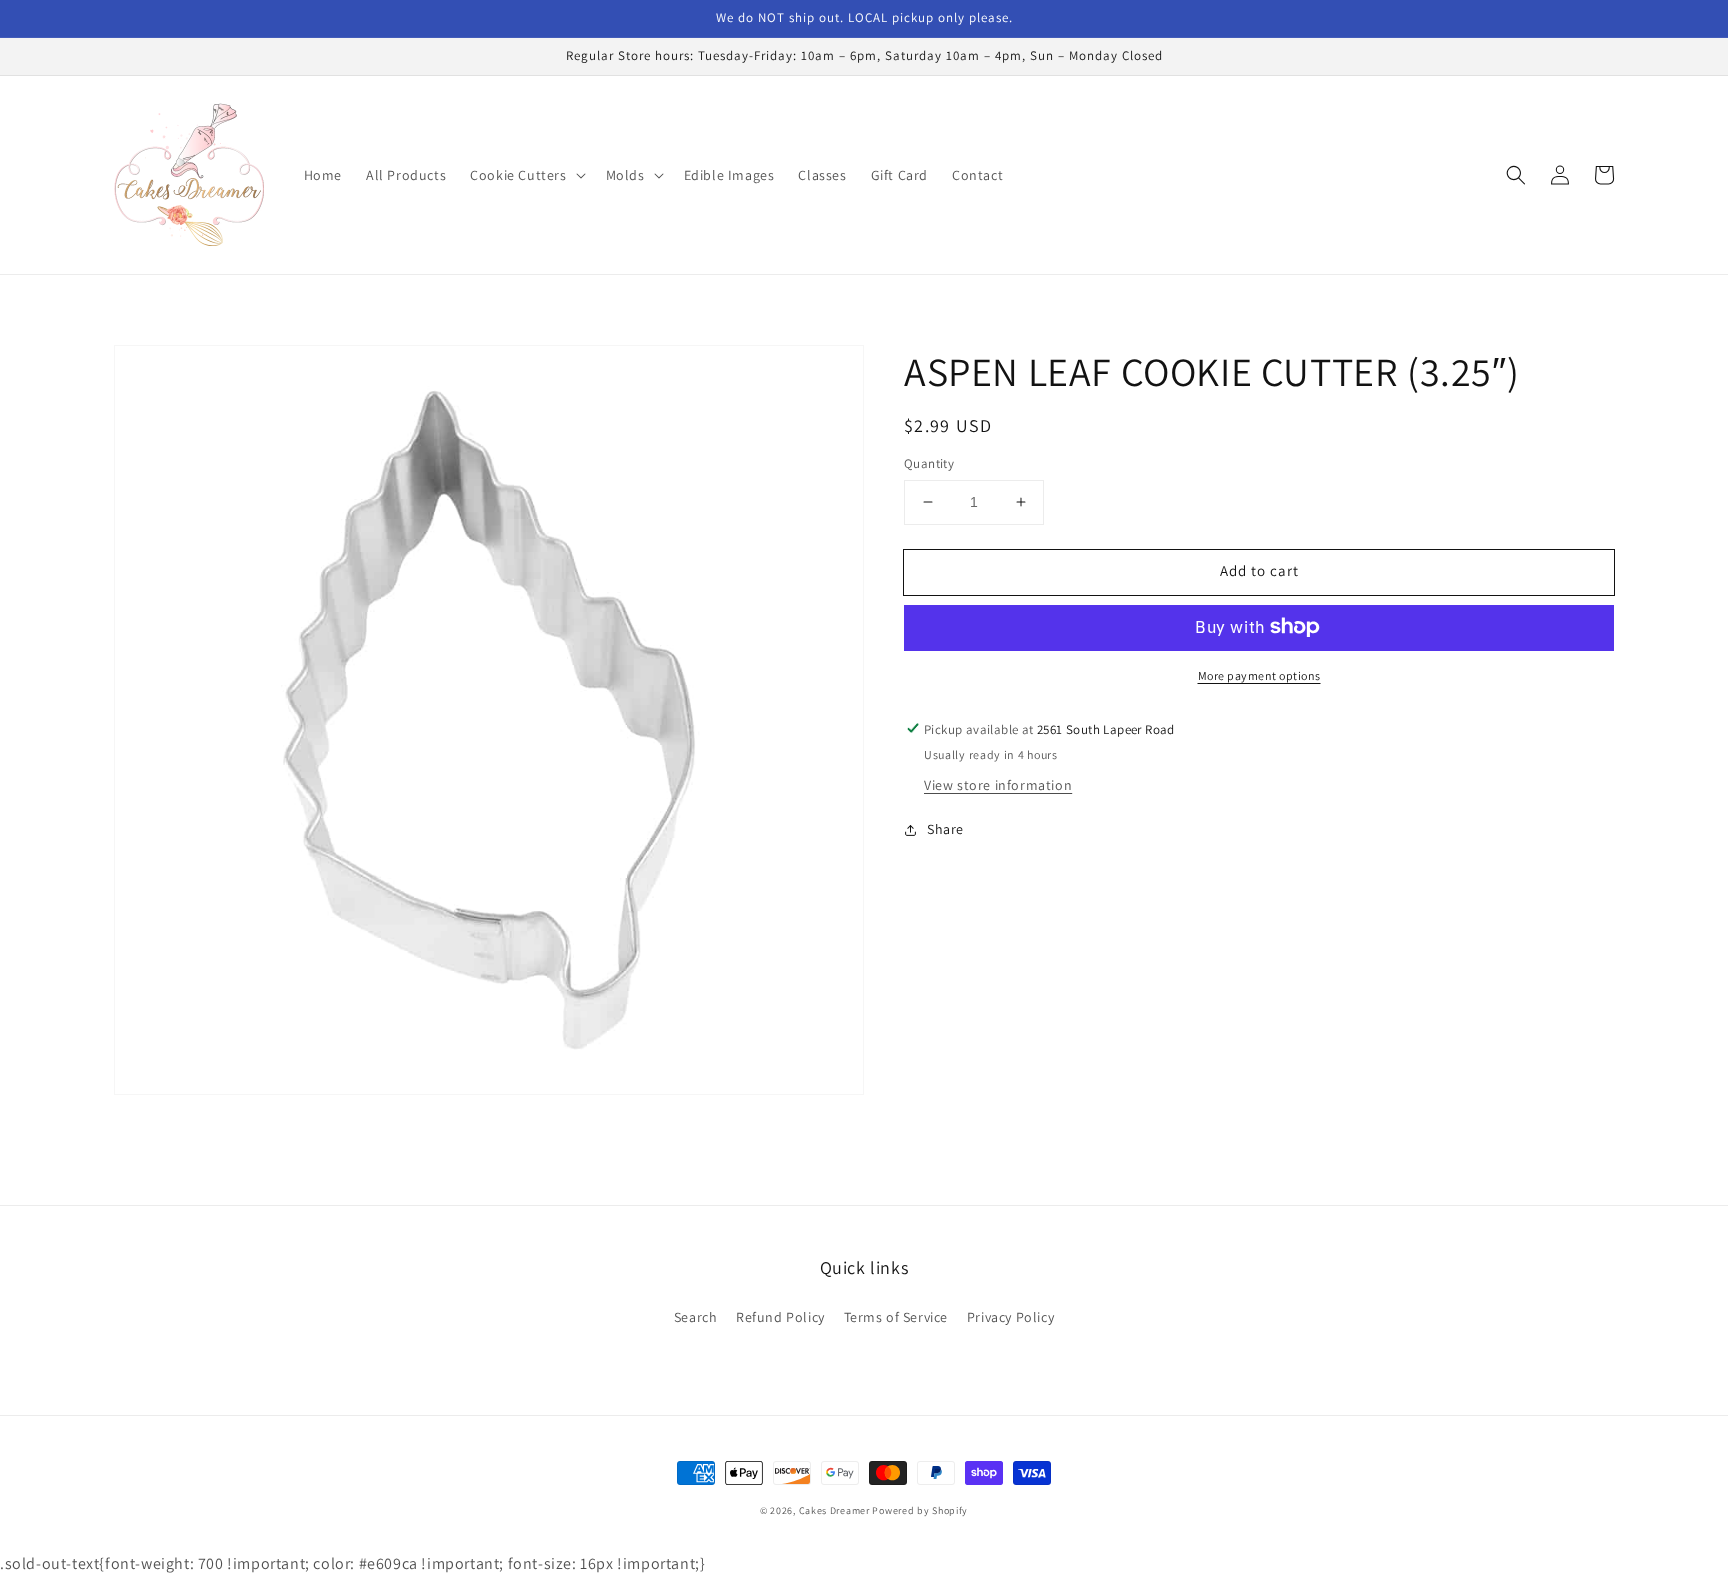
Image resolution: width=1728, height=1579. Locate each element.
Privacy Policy (1010, 1317)
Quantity (929, 463)
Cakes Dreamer (834, 1510)
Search (696, 1317)
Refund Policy (780, 1317)
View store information (998, 785)
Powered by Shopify (920, 1510)
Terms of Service (896, 1317)
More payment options (1259, 674)
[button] (525, 175)
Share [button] (945, 829)
